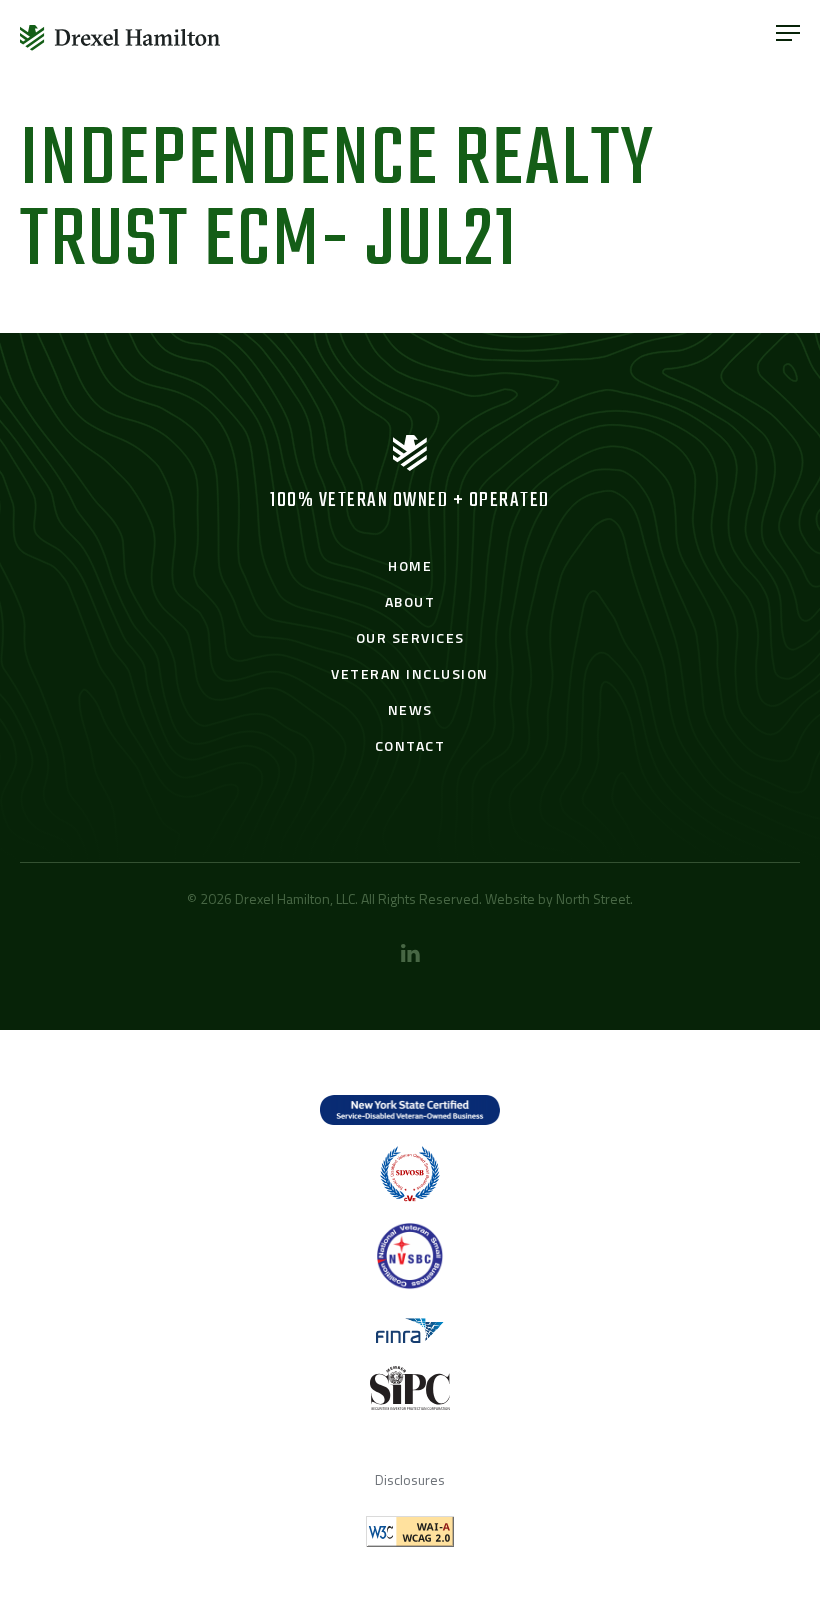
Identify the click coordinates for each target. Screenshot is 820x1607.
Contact (410, 745)
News (410, 709)
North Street (593, 898)
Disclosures (410, 1479)
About (410, 601)
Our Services (410, 637)
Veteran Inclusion (410, 673)
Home (410, 565)
